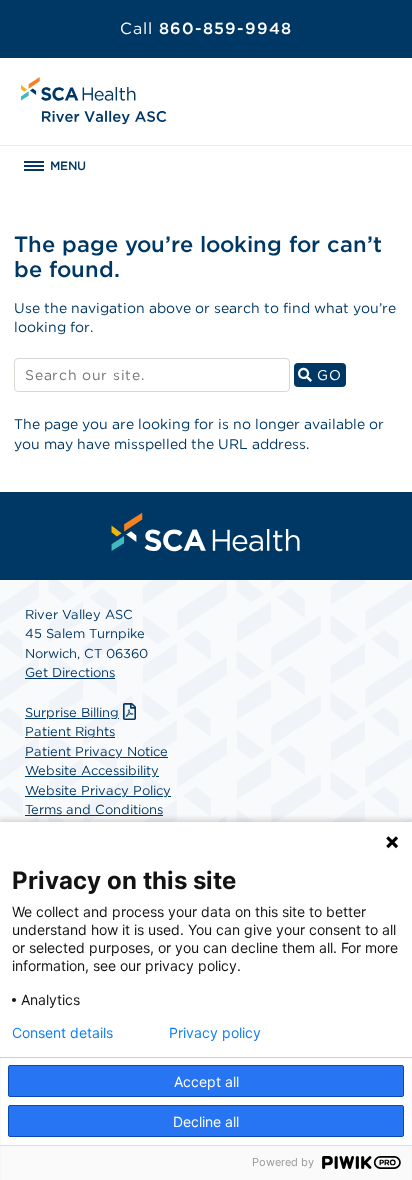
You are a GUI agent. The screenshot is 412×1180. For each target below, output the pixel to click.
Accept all (206, 1081)
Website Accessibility (92, 770)
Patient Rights (70, 731)
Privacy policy (215, 1033)
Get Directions (70, 672)
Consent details (62, 1033)
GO (328, 374)
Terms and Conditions (94, 809)
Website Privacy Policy (98, 790)
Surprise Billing (72, 712)
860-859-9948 (206, 28)
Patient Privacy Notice (96, 751)
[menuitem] (206, 532)
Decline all (206, 1121)
